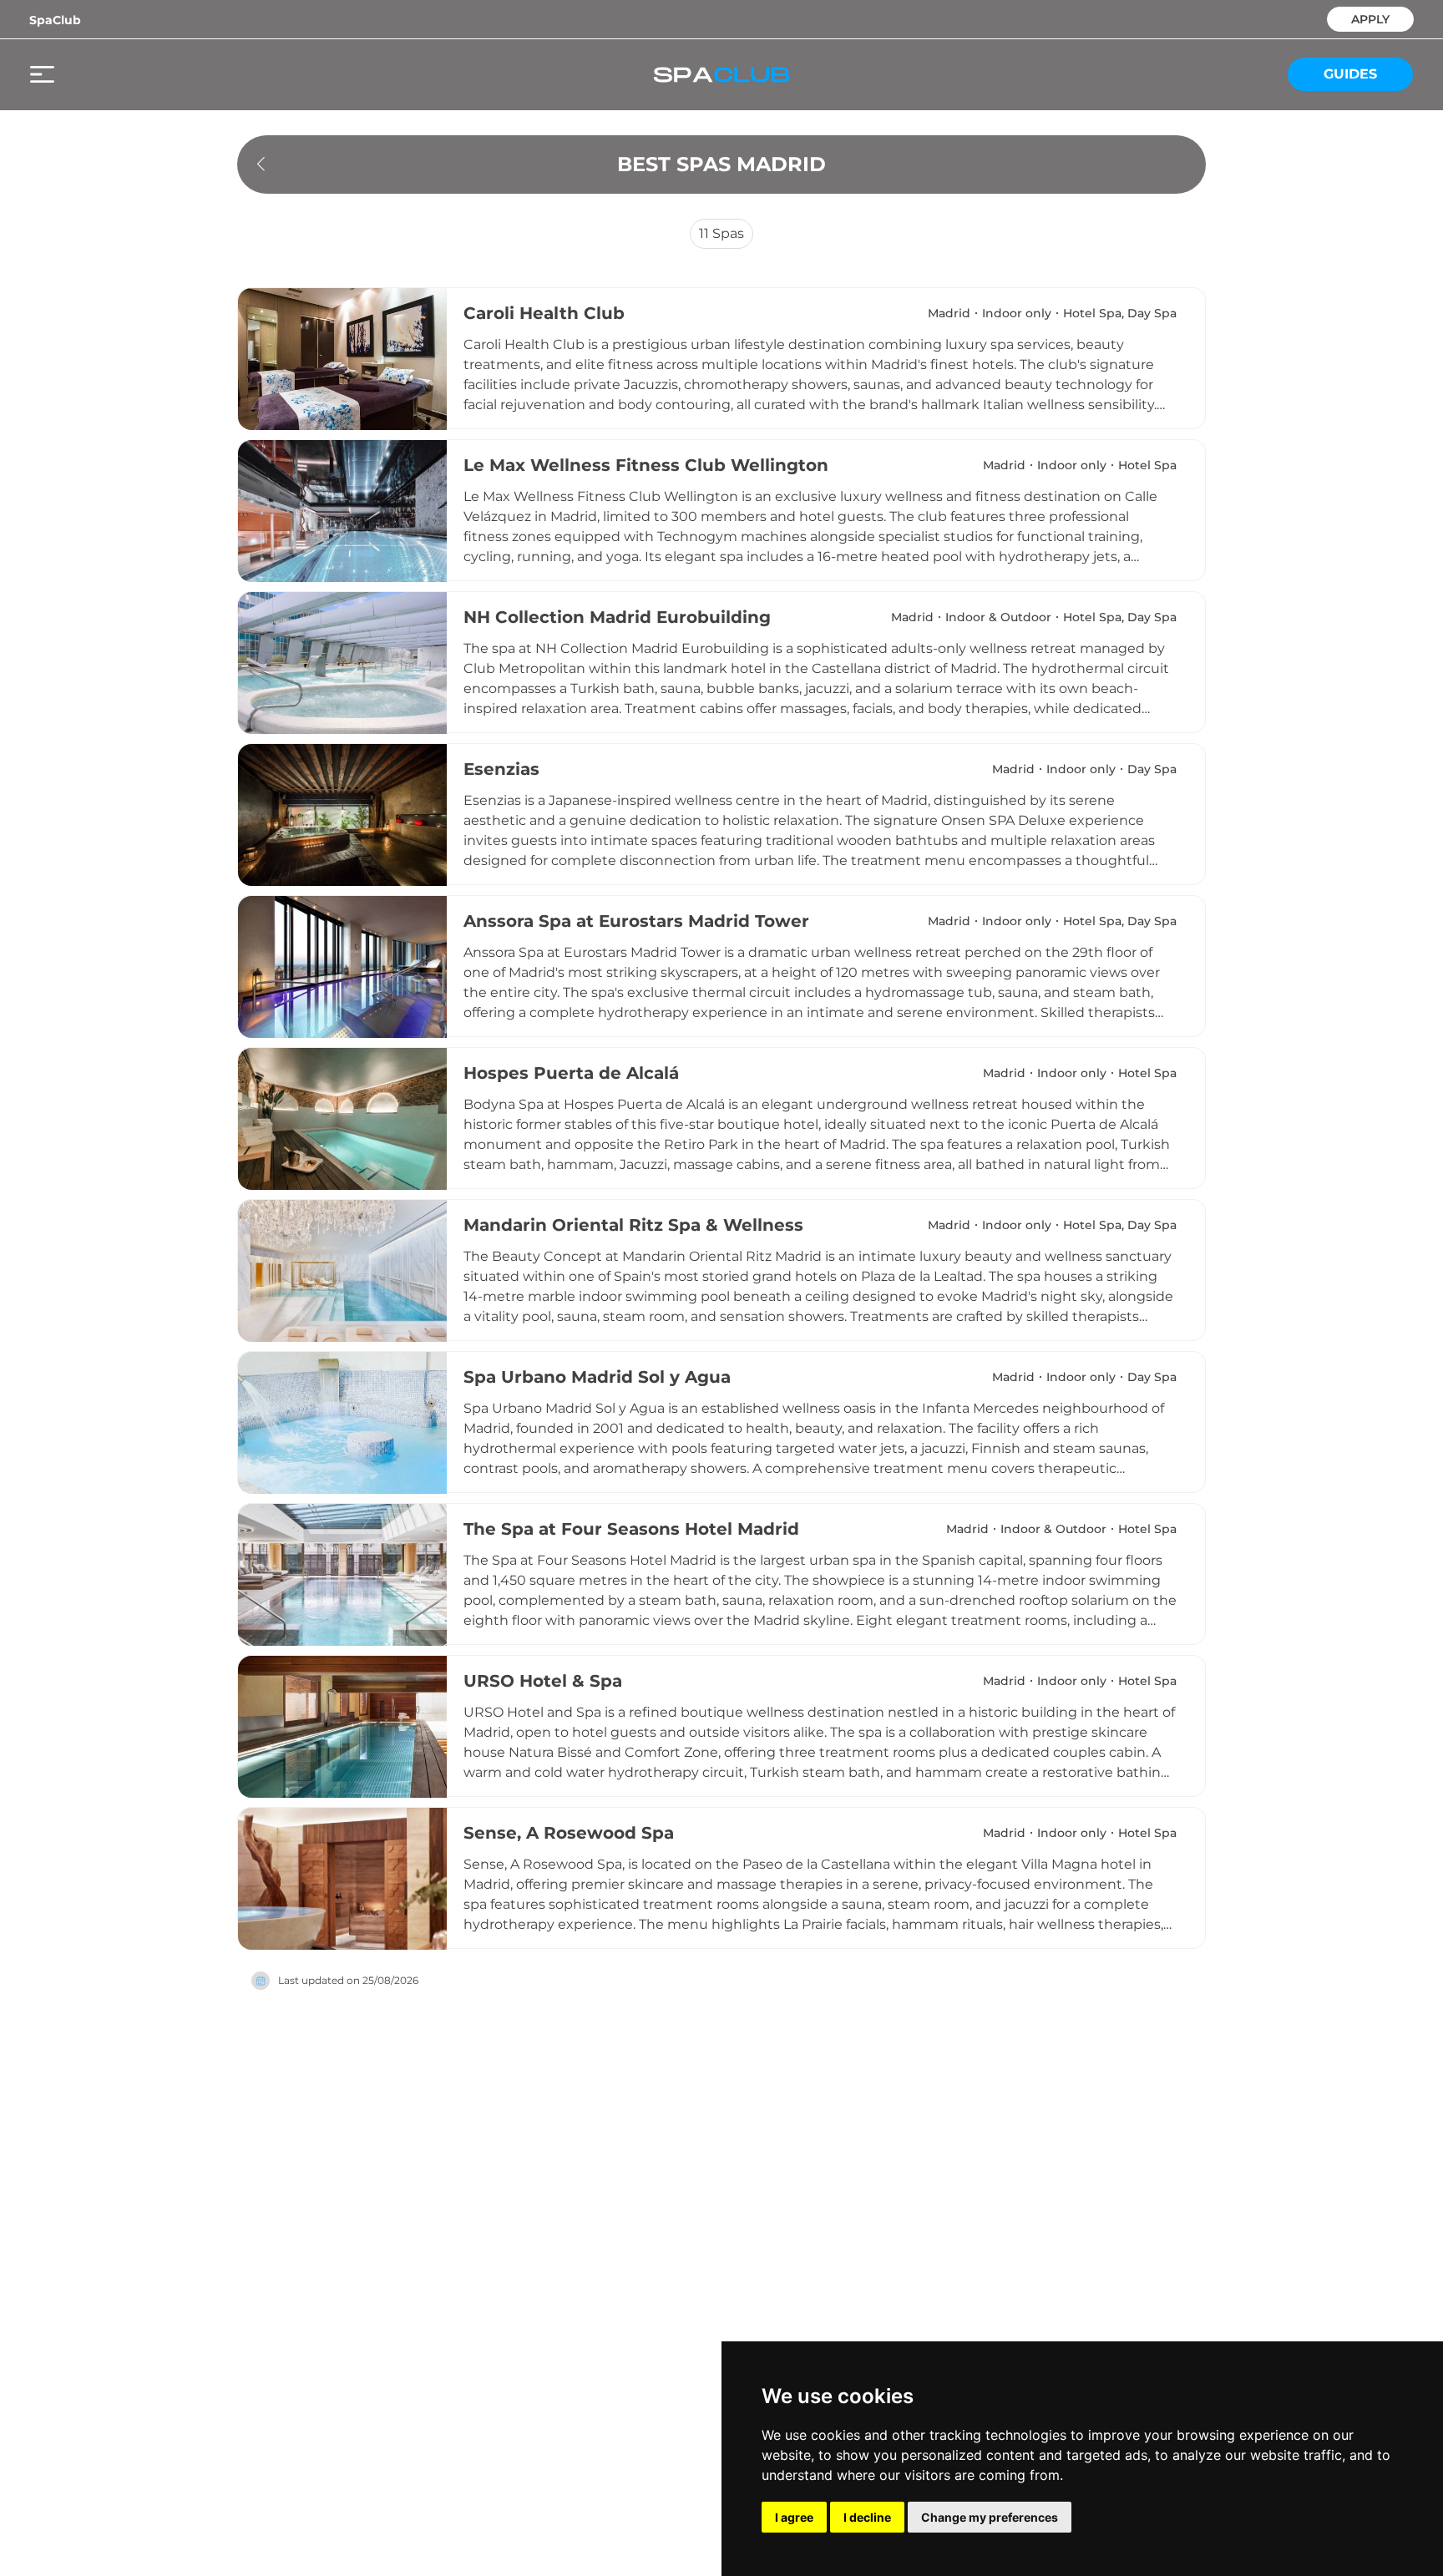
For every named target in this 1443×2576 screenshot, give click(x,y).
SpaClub (55, 20)
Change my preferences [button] (990, 2517)
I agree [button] (794, 2517)
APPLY (1370, 18)
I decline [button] (867, 2517)
